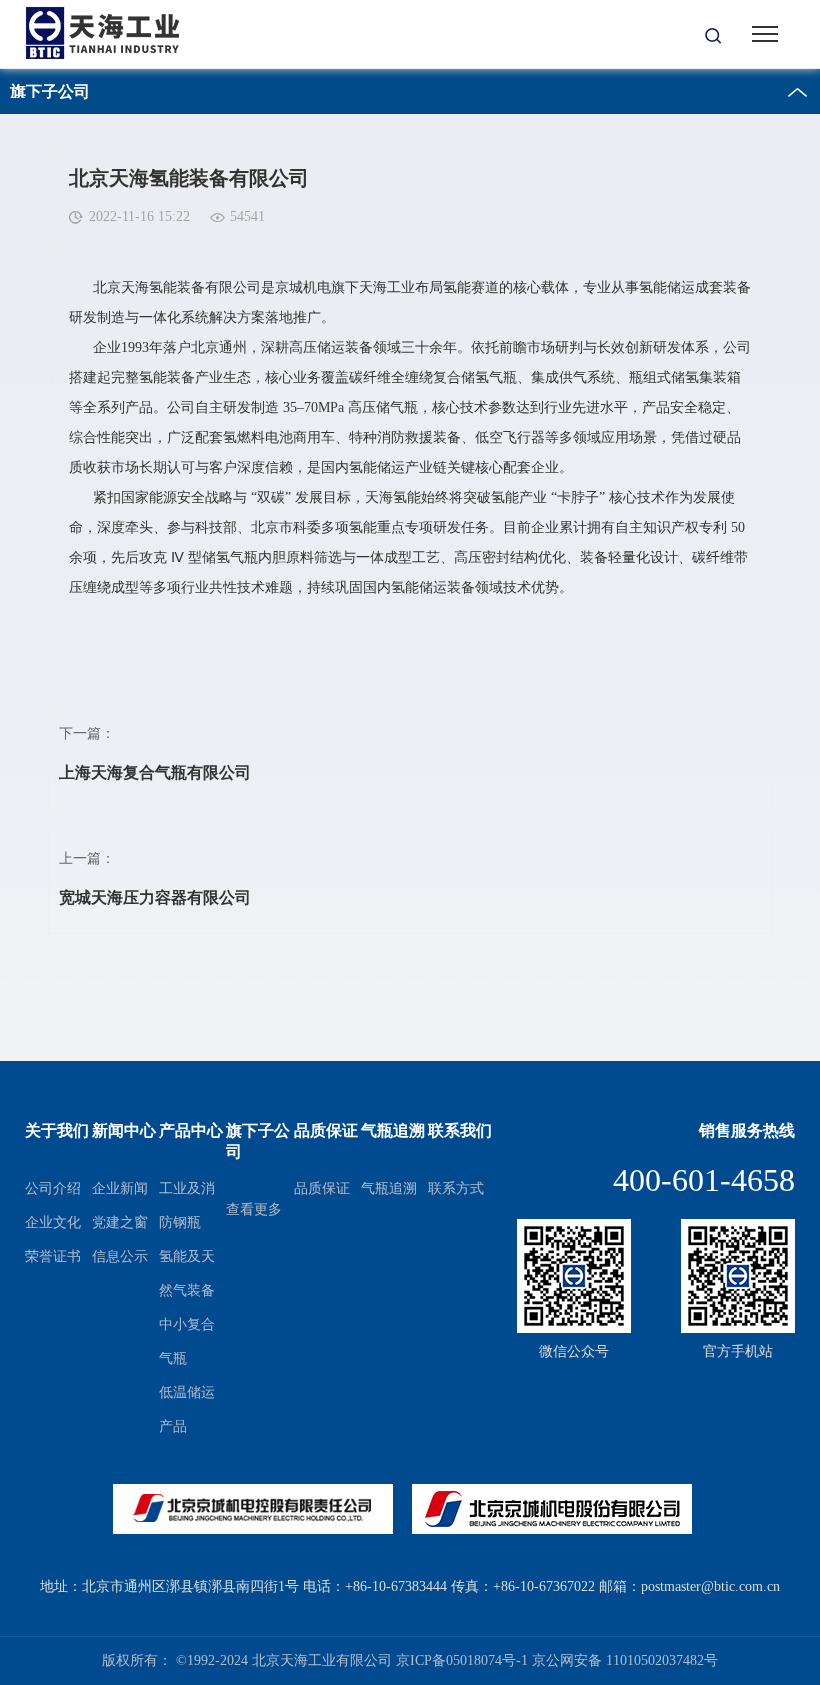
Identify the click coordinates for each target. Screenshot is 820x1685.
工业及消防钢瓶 (187, 1205)
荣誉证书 (53, 1256)
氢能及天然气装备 (187, 1273)
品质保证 (322, 1188)
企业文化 (53, 1222)
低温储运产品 (187, 1409)
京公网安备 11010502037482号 (625, 1660)
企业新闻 (120, 1188)
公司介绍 (53, 1188)
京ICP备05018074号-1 (462, 1660)
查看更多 (254, 1209)
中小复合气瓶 (187, 1341)
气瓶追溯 (389, 1188)
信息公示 (120, 1256)
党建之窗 (120, 1222)
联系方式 (456, 1188)
